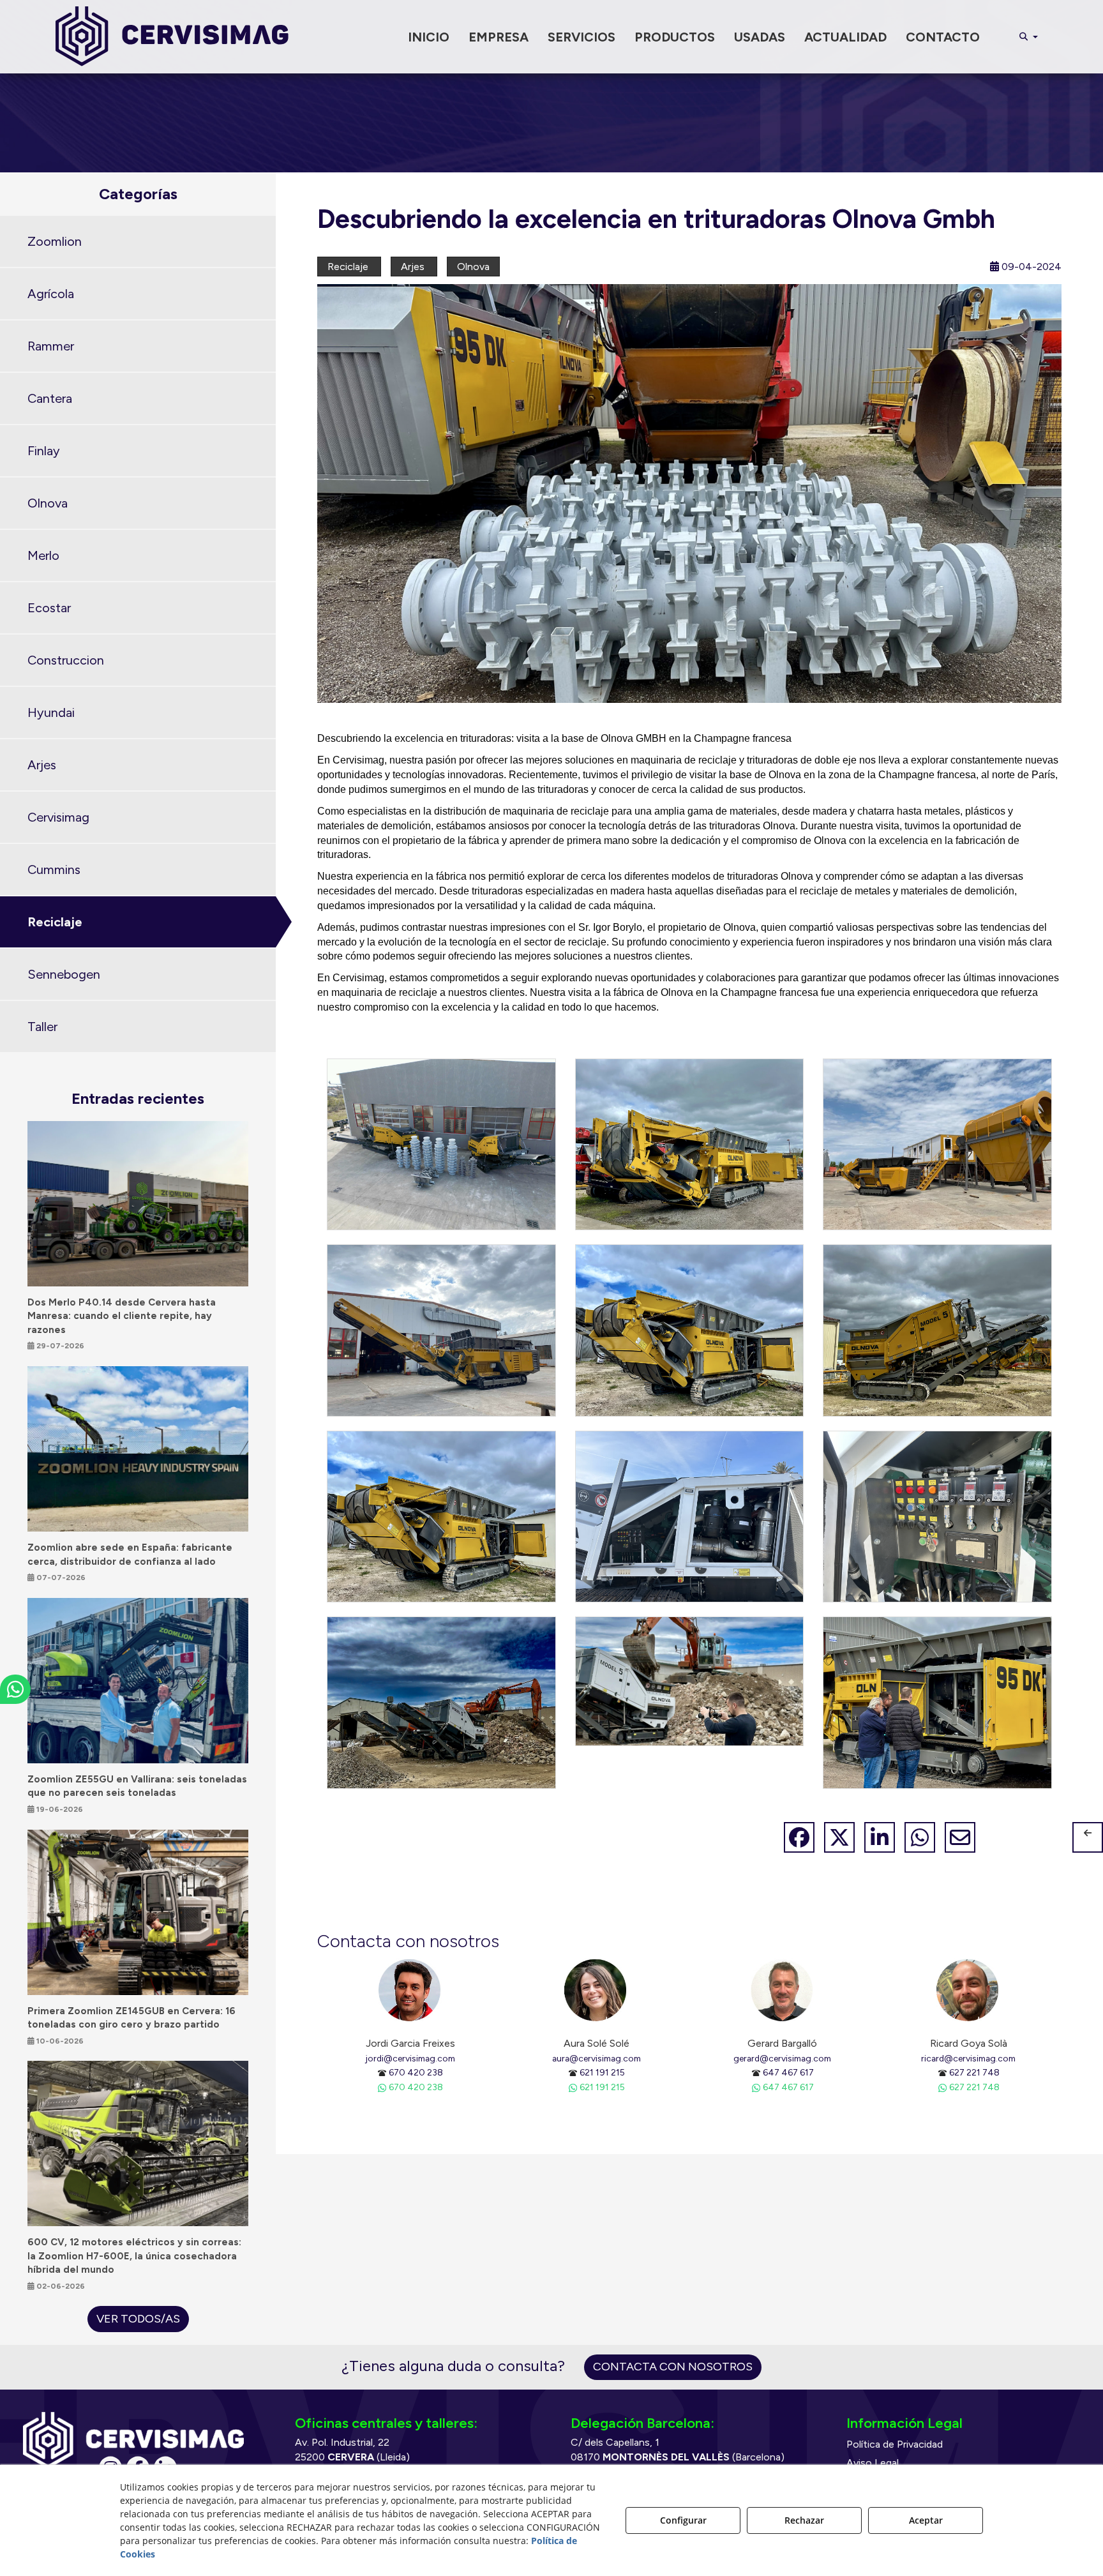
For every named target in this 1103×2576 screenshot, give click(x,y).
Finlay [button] (44, 451)
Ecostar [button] (49, 608)
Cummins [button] (54, 870)
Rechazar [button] (804, 2520)
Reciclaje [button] (55, 922)
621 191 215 (602, 2072)
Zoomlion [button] (55, 241)
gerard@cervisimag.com (782, 2058)
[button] (172, 37)
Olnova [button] (48, 503)
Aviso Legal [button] (873, 2463)
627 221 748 (974, 2072)
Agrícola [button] (51, 294)
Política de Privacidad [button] (895, 2444)
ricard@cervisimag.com (968, 2058)
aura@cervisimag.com (597, 2058)
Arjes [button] (42, 765)
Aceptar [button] (926, 2520)
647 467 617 (788, 2072)
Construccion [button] (66, 660)
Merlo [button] (43, 555)
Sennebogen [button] (64, 974)
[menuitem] (429, 37)
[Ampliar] (441, 1145)
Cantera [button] (50, 398)
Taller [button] (42, 1027)
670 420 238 (416, 2072)
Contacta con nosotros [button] (673, 2367)
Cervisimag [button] (58, 817)
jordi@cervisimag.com (410, 2058)
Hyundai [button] (51, 712)
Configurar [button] (683, 2520)
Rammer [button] (51, 346)
